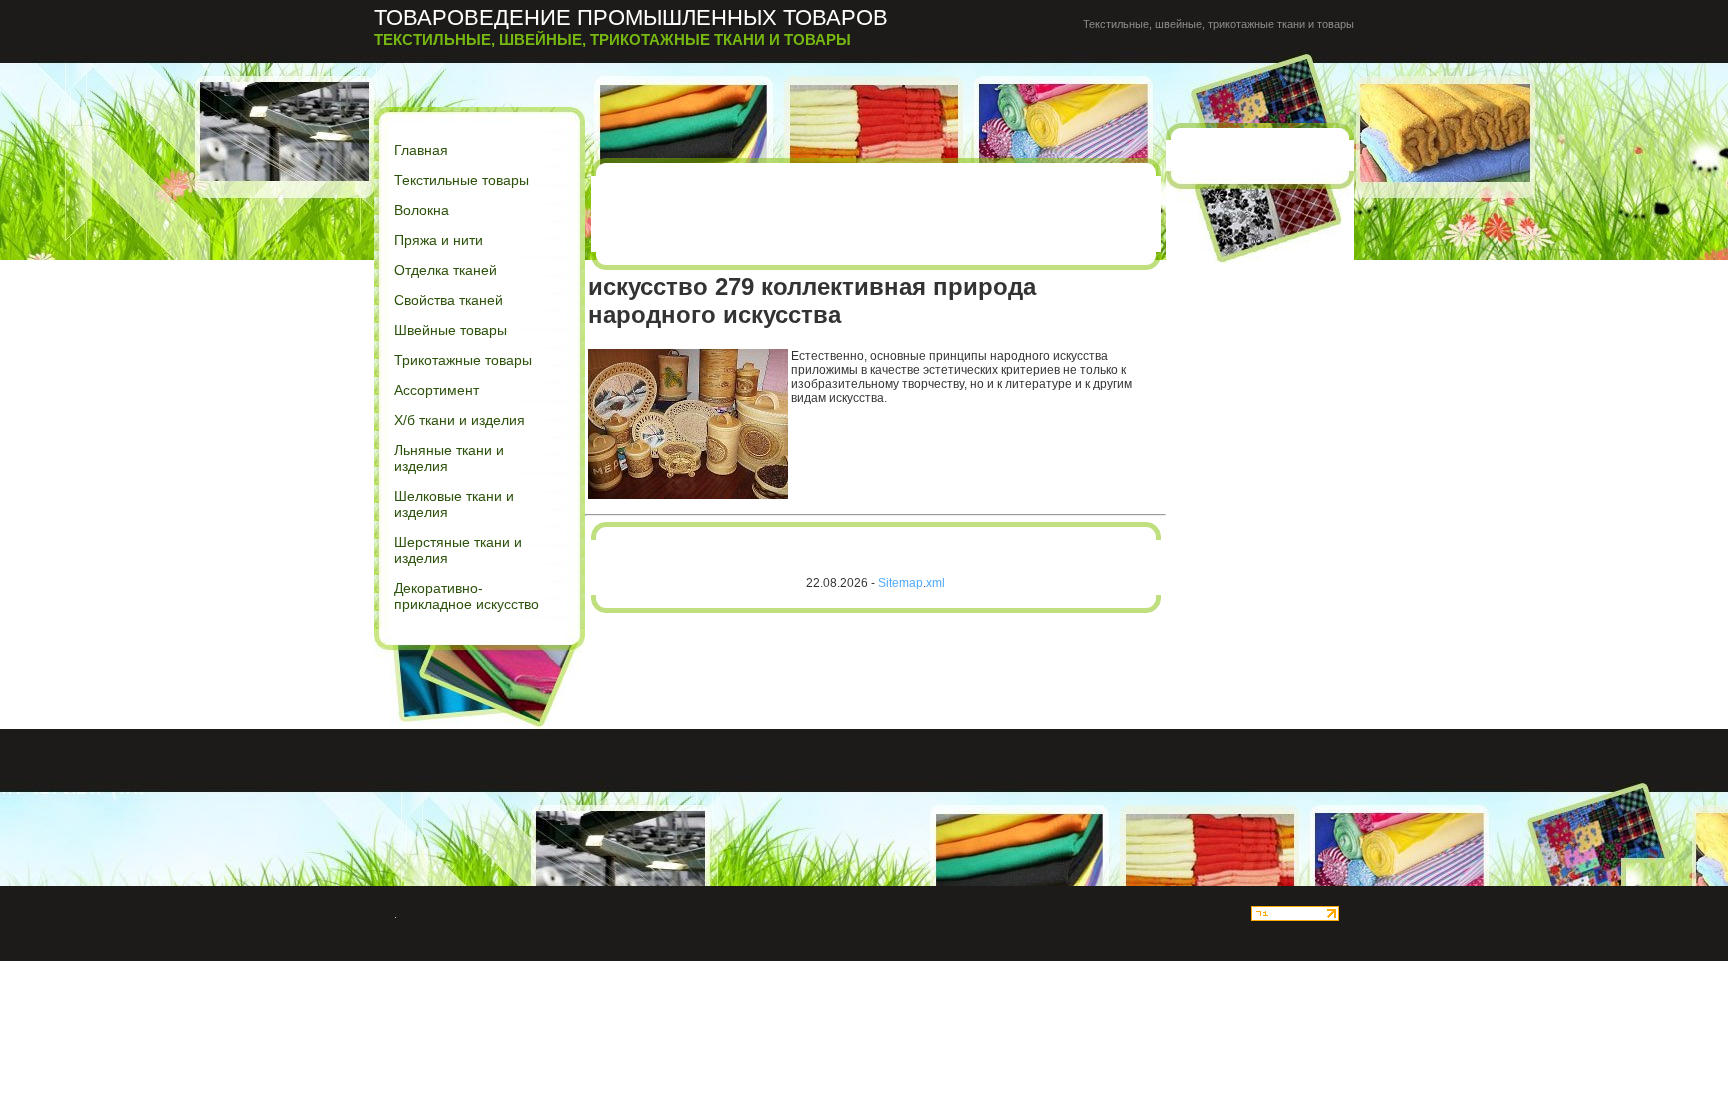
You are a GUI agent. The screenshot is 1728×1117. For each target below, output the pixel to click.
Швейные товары (450, 330)
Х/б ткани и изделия (459, 420)
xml (935, 583)
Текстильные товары (461, 180)
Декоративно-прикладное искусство (466, 596)
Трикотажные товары (463, 360)
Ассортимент (436, 390)
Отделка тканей (445, 270)
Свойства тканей (448, 300)
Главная (421, 150)
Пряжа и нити (438, 240)
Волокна (421, 210)
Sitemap (900, 583)
